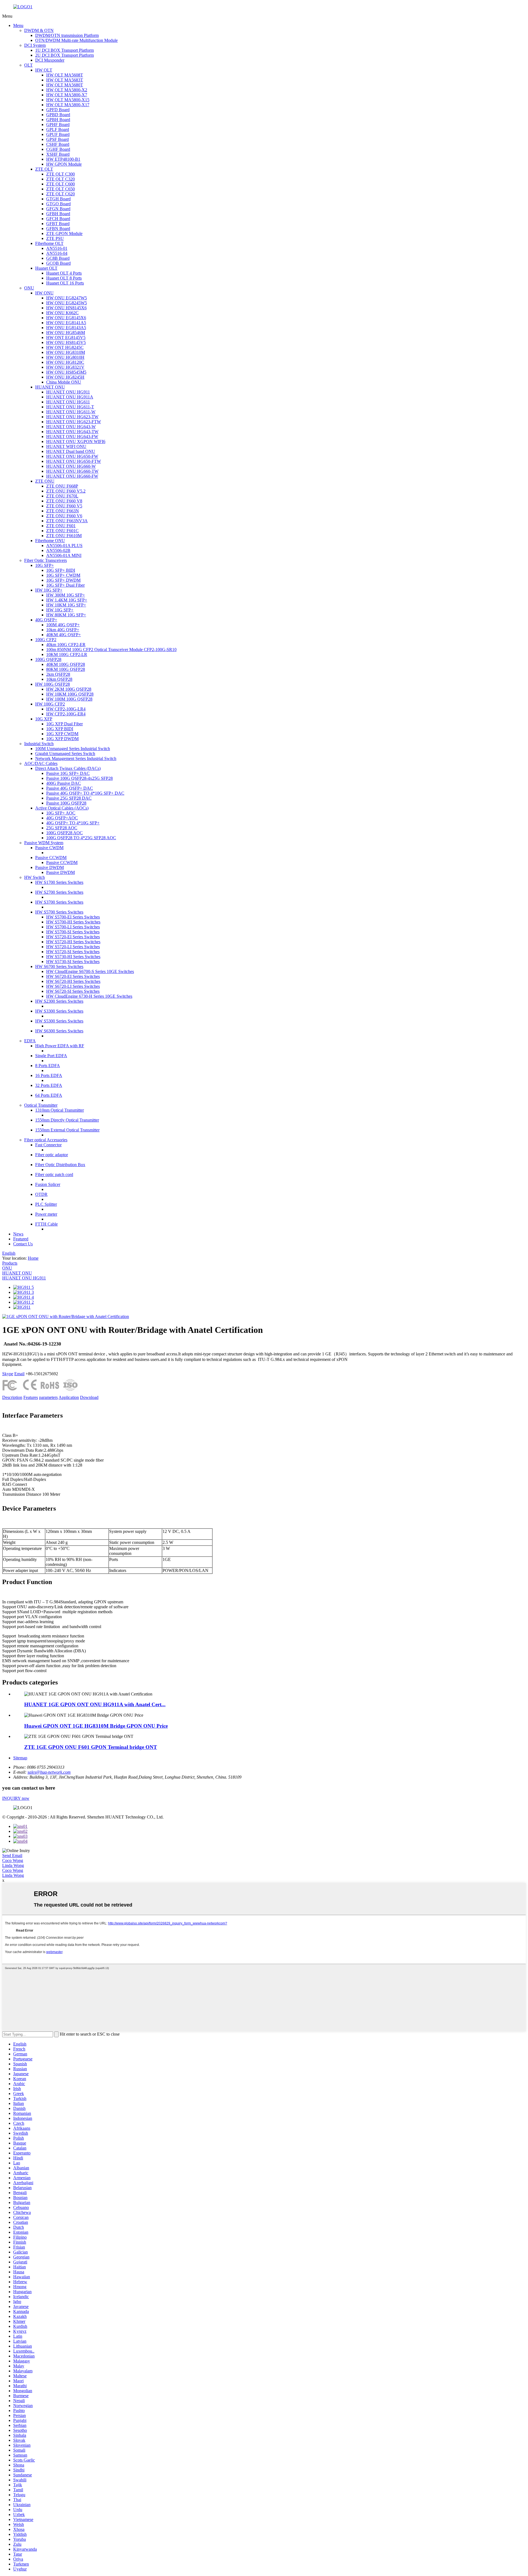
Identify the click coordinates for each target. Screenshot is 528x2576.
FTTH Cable (46, 1224)
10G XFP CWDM (62, 734)
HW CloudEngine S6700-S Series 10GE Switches (90, 971)
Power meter (46, 1214)
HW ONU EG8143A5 (66, 328)
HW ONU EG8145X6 (66, 318)
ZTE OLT (44, 169)
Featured (21, 1239)
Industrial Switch (39, 744)
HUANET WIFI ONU (66, 446)
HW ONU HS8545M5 (66, 372)
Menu (18, 25)
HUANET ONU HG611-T (70, 407)
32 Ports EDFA (49, 1085)
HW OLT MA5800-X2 (67, 90)
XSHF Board (58, 154)
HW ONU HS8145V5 (66, 342)
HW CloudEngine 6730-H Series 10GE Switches (89, 996)
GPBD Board (58, 115)
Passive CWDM (49, 848)
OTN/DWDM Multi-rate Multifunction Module (76, 40)
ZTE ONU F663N (63, 511)
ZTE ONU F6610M (64, 536)
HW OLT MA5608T (65, 75)
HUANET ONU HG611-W (71, 412)
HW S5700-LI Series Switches (73, 927)
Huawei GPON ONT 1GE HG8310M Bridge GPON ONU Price (96, 1726)
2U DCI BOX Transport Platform (64, 55)
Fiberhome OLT (49, 243)
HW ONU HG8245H (65, 377)
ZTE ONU (45, 481)
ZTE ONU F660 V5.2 (66, 491)
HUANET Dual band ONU (71, 451)
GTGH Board (58, 199)
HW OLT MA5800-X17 (68, 105)
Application (69, 1397)
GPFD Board (58, 110)
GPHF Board (58, 125)
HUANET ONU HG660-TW (72, 471)
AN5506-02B (58, 550)
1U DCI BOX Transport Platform (64, 50)
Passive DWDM (50, 867)
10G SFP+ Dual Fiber (65, 585)
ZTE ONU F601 (61, 526)
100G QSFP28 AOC (64, 833)
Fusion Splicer (48, 1184)
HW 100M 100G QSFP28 (69, 699)
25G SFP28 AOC (62, 828)
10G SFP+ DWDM (63, 580)
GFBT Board (58, 224)
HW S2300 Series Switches (59, 1001)
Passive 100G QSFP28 (66, 803)
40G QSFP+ (46, 620)
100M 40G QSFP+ (63, 625)
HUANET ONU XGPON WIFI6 (76, 441)
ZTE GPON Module (64, 233)
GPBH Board (58, 120)
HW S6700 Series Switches (59, 966)
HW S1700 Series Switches (59, 882)
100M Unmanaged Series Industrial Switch (73, 749)
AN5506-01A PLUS (64, 545)
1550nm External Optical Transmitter (67, 1130)
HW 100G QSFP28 (53, 684)
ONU (29, 288)
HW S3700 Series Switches (59, 902)
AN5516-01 (57, 248)
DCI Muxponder (50, 60)
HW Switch (35, 877)
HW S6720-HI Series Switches (73, 981)
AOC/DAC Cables (41, 763)
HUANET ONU (50, 387)
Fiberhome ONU (50, 541)
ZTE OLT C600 (61, 184)
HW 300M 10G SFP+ (66, 595)
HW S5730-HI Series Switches (73, 957)
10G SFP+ (45, 565)
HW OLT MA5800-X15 (68, 100)
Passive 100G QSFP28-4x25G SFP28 (79, 778)
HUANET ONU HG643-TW (72, 432)
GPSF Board (57, 139)
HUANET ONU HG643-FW (72, 437)
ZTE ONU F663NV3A (67, 521)
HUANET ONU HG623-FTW (74, 422)
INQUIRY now (16, 1798)
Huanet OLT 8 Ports (64, 278)
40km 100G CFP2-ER (66, 645)
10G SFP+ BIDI (61, 570)
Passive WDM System (44, 843)
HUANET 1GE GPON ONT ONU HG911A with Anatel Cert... (95, 1704)
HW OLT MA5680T (65, 85)
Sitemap (20, 1758)
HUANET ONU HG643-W (71, 427)
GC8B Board (58, 258)
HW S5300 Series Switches (59, 1021)
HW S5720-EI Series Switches (73, 937)
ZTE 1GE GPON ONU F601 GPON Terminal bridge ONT (91, 1747)
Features (31, 1397)
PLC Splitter (46, 1204)
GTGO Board (58, 204)
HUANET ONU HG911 (68, 392)
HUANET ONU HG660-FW (72, 476)
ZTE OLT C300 (61, 174)
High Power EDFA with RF (60, 1046)
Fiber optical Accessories (46, 1140)
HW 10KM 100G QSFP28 (70, 694)
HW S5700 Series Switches (59, 912)
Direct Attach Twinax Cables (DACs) (68, 768)
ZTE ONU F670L (62, 496)
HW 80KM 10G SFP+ (66, 615)
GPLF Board (58, 129)
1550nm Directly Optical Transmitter (67, 1120)
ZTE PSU (55, 238)
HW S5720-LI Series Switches (73, 947)
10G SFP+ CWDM (63, 575)
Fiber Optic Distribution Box (60, 1165)
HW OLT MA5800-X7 (67, 95)
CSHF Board (58, 144)
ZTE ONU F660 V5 (64, 506)
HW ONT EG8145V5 (66, 337)
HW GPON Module (64, 164)
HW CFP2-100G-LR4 (66, 709)
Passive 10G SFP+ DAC (68, 773)
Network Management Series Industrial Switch (76, 758)
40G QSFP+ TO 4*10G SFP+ (73, 823)
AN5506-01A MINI (64, 555)
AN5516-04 (57, 253)
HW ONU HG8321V (65, 367)
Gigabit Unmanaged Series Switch (65, 754)
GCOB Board (58, 263)
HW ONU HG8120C (65, 362)
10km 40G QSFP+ (63, 630)
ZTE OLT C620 (61, 194)
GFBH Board (58, 214)
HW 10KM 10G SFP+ (66, 605)
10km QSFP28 (59, 679)
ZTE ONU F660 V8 (64, 501)
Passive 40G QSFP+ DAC (70, 788)
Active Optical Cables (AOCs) (62, 808)
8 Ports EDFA (48, 1066)
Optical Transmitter (41, 1105)
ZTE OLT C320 (61, 179)
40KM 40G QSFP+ (64, 635)
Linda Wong (13, 1865)
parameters (48, 1397)
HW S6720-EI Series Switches (73, 976)
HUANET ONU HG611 (68, 402)
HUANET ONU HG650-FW (72, 456)
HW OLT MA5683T (65, 80)
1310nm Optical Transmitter (60, 1110)
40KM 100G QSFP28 (66, 664)
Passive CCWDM (51, 858)
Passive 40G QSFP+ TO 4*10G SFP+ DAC (85, 793)
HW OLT (44, 70)
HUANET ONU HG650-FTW (74, 461)
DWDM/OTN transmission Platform (67, 35)
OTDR (41, 1194)
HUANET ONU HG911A (70, 397)
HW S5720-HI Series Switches (73, 942)
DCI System (35, 45)
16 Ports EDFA (49, 1075)
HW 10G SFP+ (49, 590)
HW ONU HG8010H (65, 357)
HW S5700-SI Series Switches (73, 932)
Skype (8, 1374)
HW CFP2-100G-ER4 (66, 714)
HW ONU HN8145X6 (66, 308)
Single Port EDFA (51, 1056)
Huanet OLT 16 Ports (65, 283)
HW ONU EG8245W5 (67, 303)
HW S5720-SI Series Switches (73, 952)
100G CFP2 (46, 640)
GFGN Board (58, 209)
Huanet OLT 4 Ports (64, 273)
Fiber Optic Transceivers (46, 560)
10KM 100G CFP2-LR (67, 654)
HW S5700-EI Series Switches (73, 917)
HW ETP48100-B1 (63, 159)
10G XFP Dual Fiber (64, 724)
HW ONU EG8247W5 (67, 298)
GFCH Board (58, 219)
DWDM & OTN (39, 30)
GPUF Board (58, 134)
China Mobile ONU (64, 382)
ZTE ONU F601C (62, 531)
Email (19, 1374)
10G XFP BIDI (60, 729)
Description (12, 1397)
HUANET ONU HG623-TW (72, 417)
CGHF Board (58, 149)
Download (89, 1397)
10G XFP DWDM (62, 739)
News (18, 1234)
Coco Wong (13, 1860)
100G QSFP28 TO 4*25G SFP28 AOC (81, 838)
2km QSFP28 (58, 674)
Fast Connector (48, 1145)
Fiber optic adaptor (52, 1155)
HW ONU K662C (62, 313)
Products (10, 1263)
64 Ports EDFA (49, 1095)
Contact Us (23, 1244)
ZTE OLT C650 (61, 189)
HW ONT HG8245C (65, 347)
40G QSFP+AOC (62, 818)
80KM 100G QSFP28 (66, 669)
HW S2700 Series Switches (59, 892)
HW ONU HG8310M (66, 352)
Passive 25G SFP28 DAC (69, 798)
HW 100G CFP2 (50, 704)
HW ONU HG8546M (66, 333)
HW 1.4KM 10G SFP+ (67, 600)
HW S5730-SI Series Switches (73, 962)
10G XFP (44, 719)
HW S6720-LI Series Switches (73, 986)
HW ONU (44, 293)
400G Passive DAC (64, 783)
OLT (28, 65)
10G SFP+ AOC (61, 813)
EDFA (30, 1041)
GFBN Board (58, 229)
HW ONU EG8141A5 (66, 323)
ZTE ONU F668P (62, 486)
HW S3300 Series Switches (59, 1011)
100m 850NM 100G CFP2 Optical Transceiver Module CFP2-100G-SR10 (111, 650)
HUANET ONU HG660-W (71, 466)
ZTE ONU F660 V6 (64, 516)
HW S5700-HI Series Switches (73, 922)
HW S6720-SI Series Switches (73, 991)
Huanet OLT (46, 268)
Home (33, 1258)
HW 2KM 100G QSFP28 (69, 689)
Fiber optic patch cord (54, 1174)
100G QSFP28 (48, 659)
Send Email (12, 1856)
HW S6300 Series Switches (59, 1031)
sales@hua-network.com (49, 1772)
